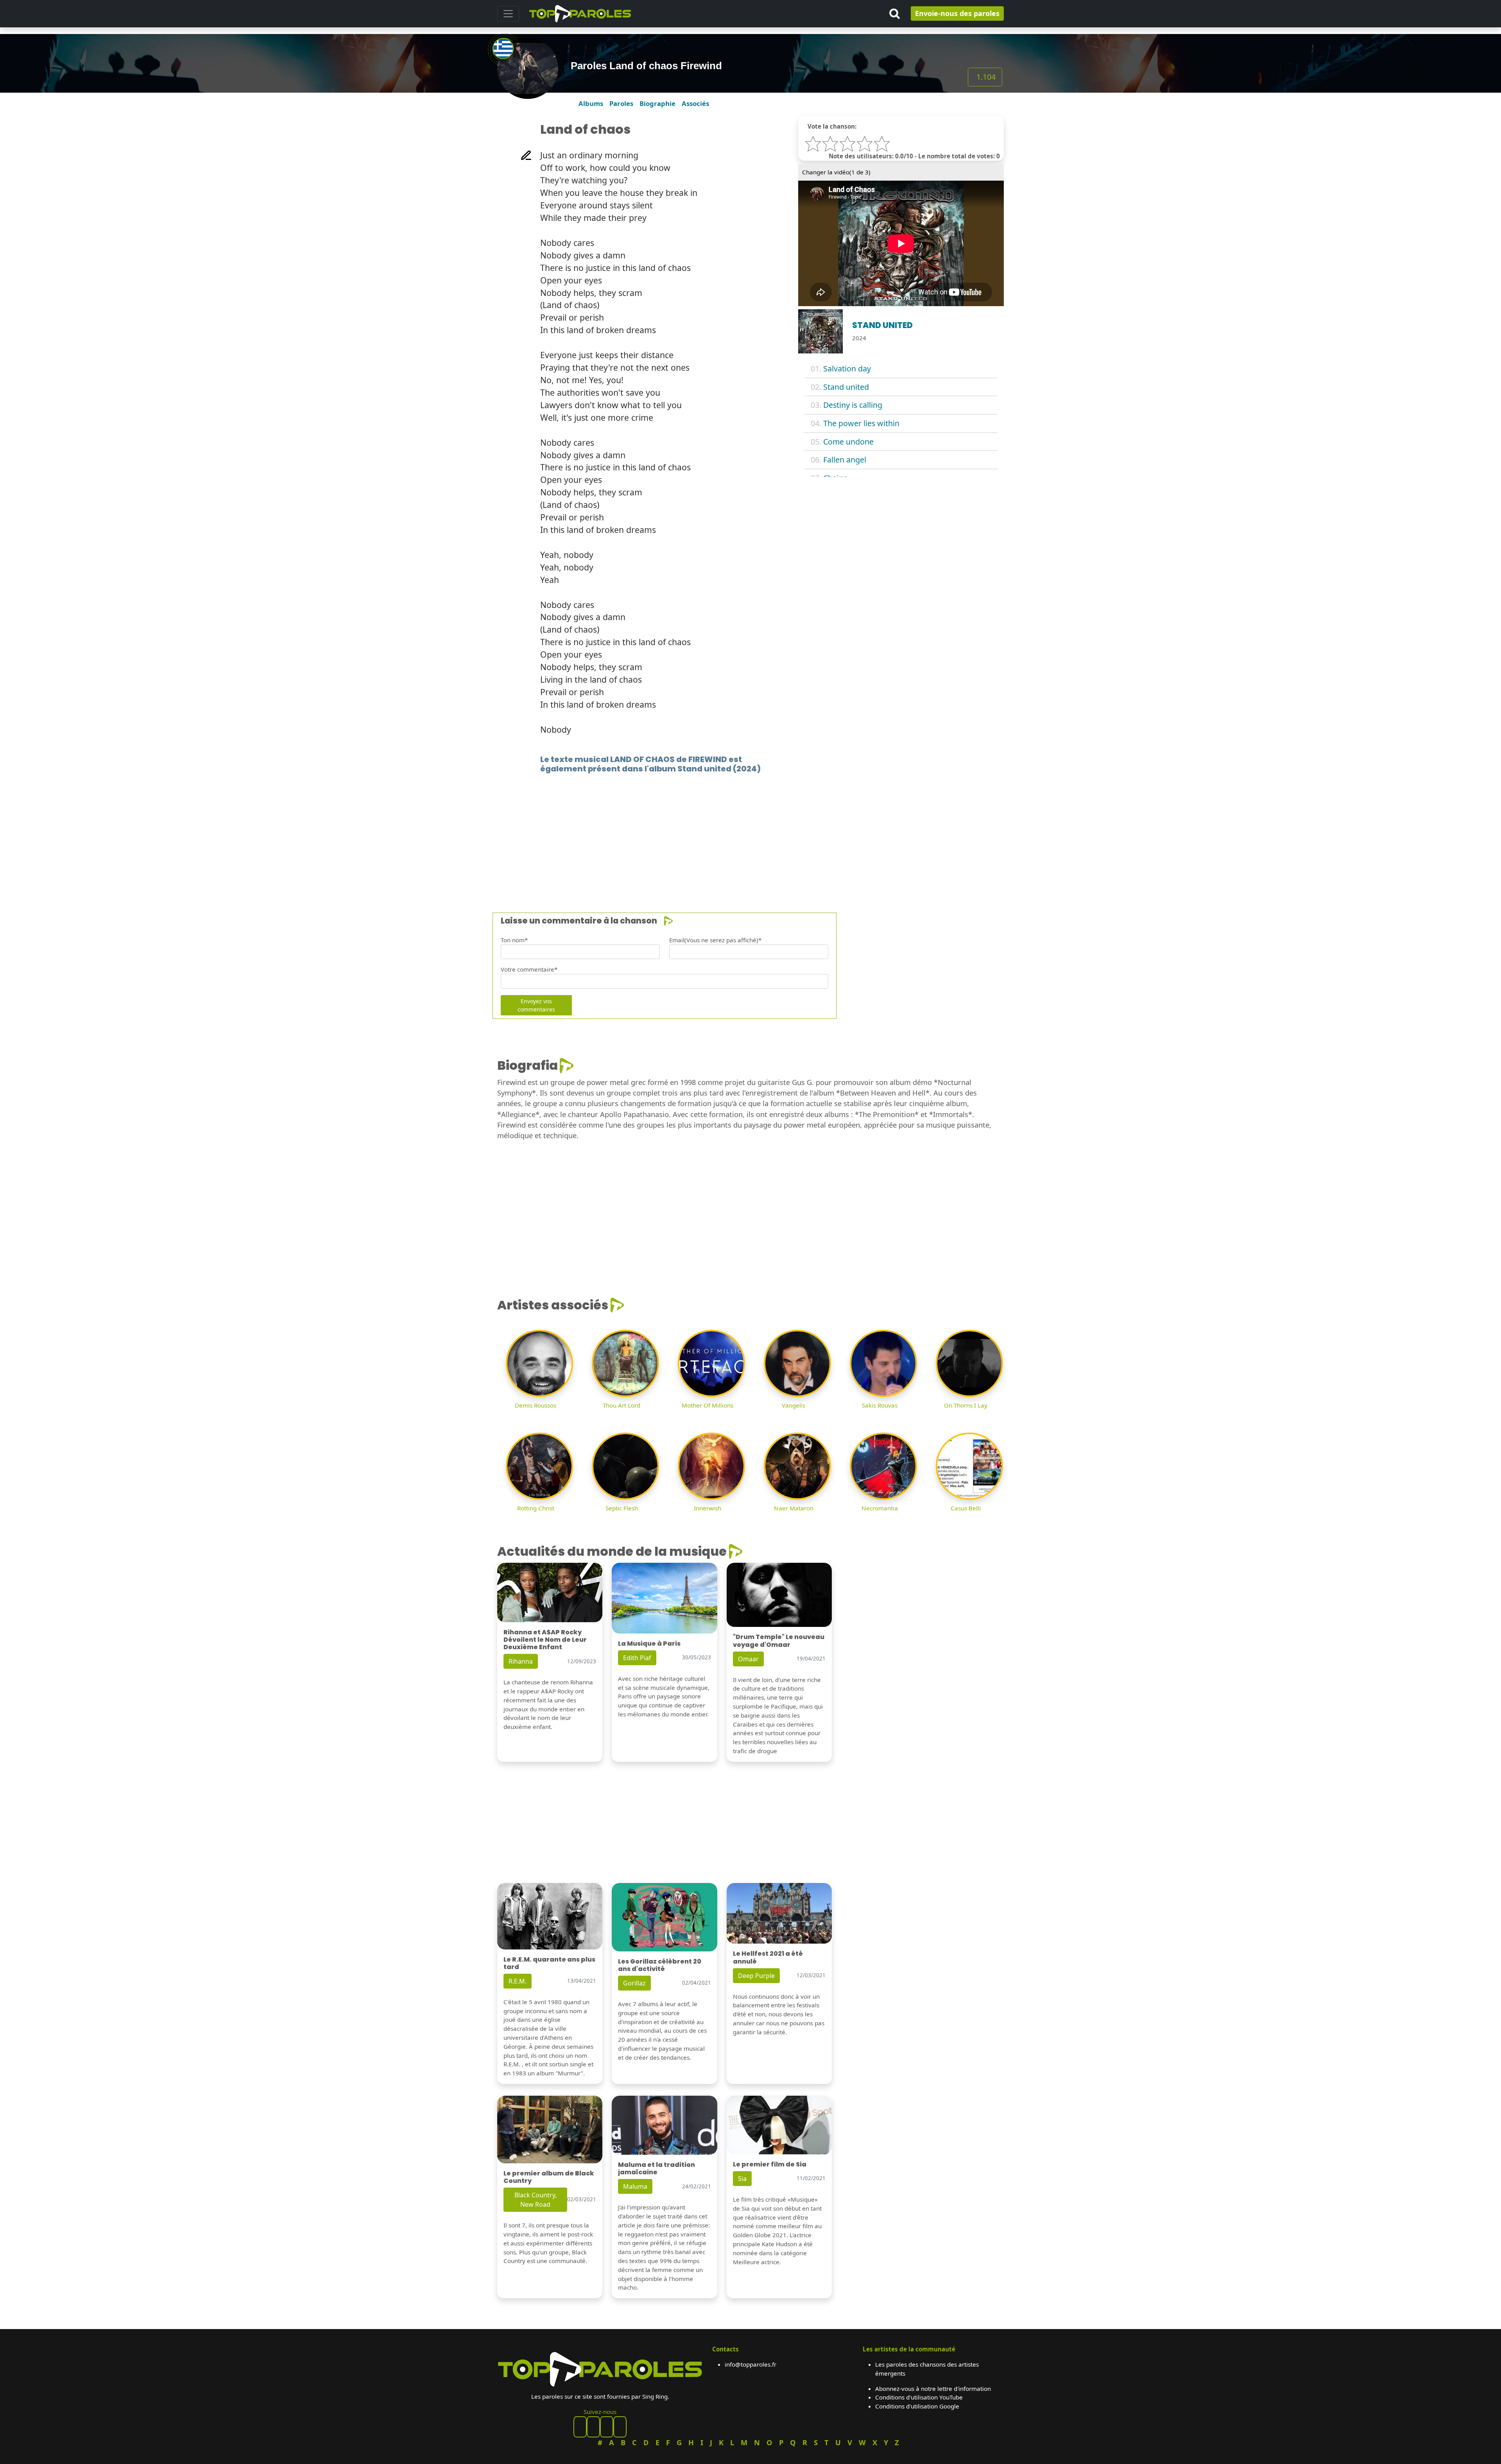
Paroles (621, 103)
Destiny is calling (853, 405)
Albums (591, 103)
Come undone (848, 442)
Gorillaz (634, 1983)
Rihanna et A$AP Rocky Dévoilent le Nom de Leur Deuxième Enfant (545, 1640)
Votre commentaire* (529, 969)
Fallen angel (845, 460)
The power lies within (861, 423)
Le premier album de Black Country (549, 2177)
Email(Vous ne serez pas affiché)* (715, 940)
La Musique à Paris (649, 1644)
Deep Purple (756, 1976)
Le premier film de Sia (770, 2164)
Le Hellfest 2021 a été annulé (768, 1957)
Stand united (846, 387)
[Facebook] (580, 2427)
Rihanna (521, 1661)
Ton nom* (514, 940)
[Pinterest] (593, 2427)
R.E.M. (518, 1981)
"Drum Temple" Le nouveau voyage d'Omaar (779, 1641)
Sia (742, 2179)
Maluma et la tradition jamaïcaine (656, 2168)
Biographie (657, 103)
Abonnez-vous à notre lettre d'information (933, 2389)
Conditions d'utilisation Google (917, 2406)
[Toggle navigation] (508, 14)
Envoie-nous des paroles (957, 13)
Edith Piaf (637, 1658)
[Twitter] (620, 2427)
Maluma (635, 2186)
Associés (695, 103)
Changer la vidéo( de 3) (836, 172)
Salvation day (847, 369)
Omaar (748, 1659)
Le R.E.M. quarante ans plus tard (549, 1963)
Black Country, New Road (536, 2200)
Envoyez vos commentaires (536, 1005)
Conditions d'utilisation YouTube (919, 2397)
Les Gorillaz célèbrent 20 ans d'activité (660, 1965)
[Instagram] (607, 2427)
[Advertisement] (732, 831)
